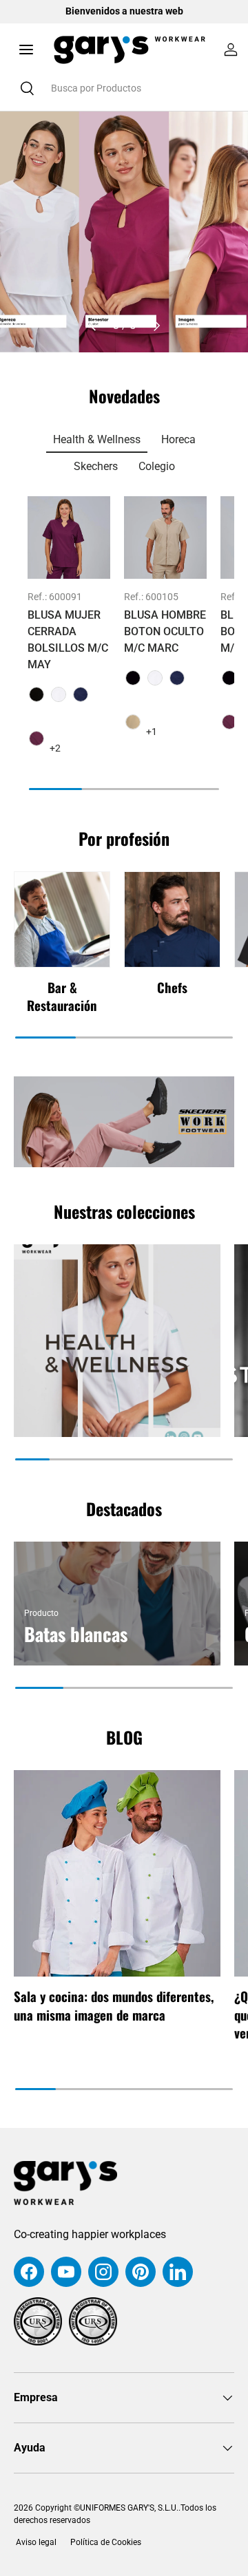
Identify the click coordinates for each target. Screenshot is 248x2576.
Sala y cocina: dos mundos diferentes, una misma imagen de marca (114, 2005)
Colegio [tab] (157, 466)
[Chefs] (172, 919)
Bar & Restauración (62, 996)
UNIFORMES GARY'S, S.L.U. (129, 2508)
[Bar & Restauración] (62, 919)
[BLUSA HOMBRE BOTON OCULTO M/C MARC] (165, 537)
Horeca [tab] (178, 439)
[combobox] (124, 88)
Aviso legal (35, 2542)
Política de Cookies (106, 2542)
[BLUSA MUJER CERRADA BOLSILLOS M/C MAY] (69, 537)
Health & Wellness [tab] (97, 439)
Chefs (172, 987)
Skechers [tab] (96, 466)
